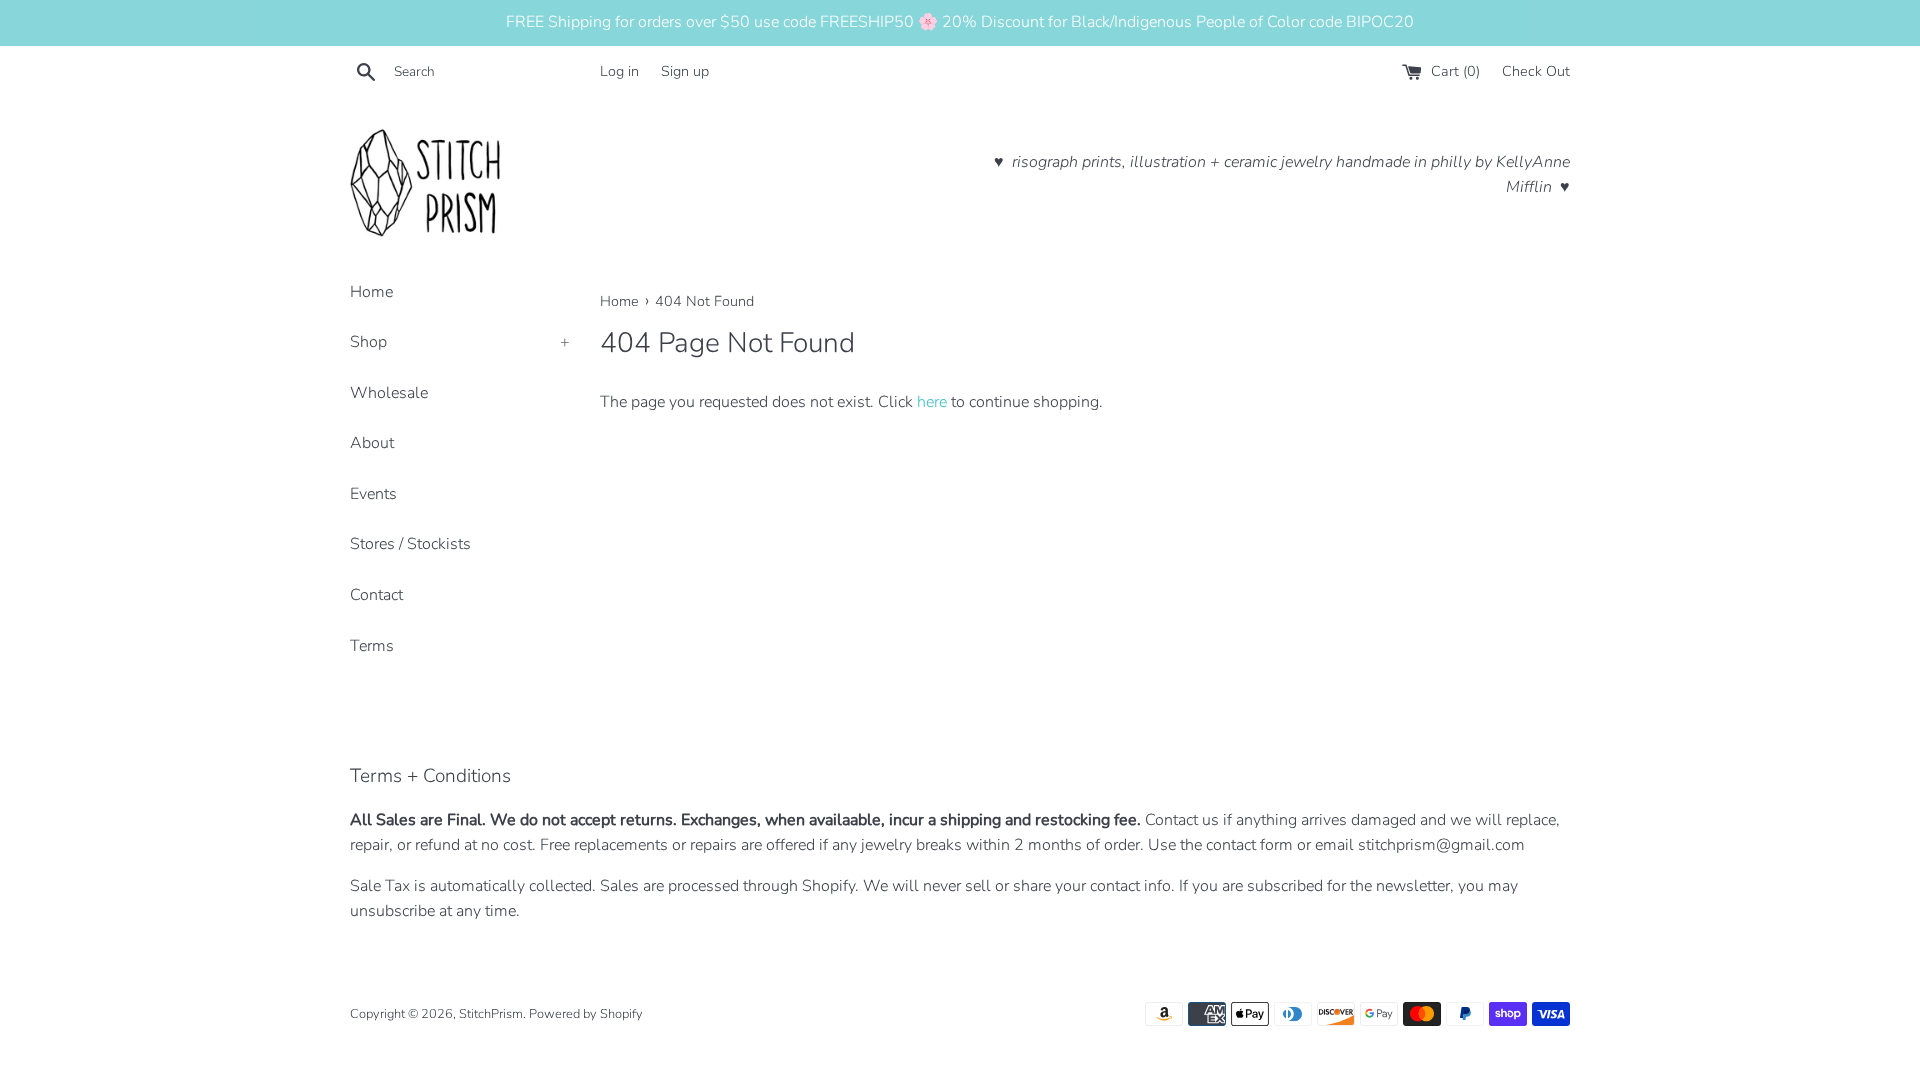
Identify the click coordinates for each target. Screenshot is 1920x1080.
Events (373, 494)
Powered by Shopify (586, 1014)
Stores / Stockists (410, 544)
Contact (376, 595)
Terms (372, 646)
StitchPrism (491, 1014)
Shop (460, 342)
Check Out (1536, 71)
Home (371, 292)
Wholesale (389, 393)
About (372, 443)
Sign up (685, 71)
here (932, 402)
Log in (619, 71)
